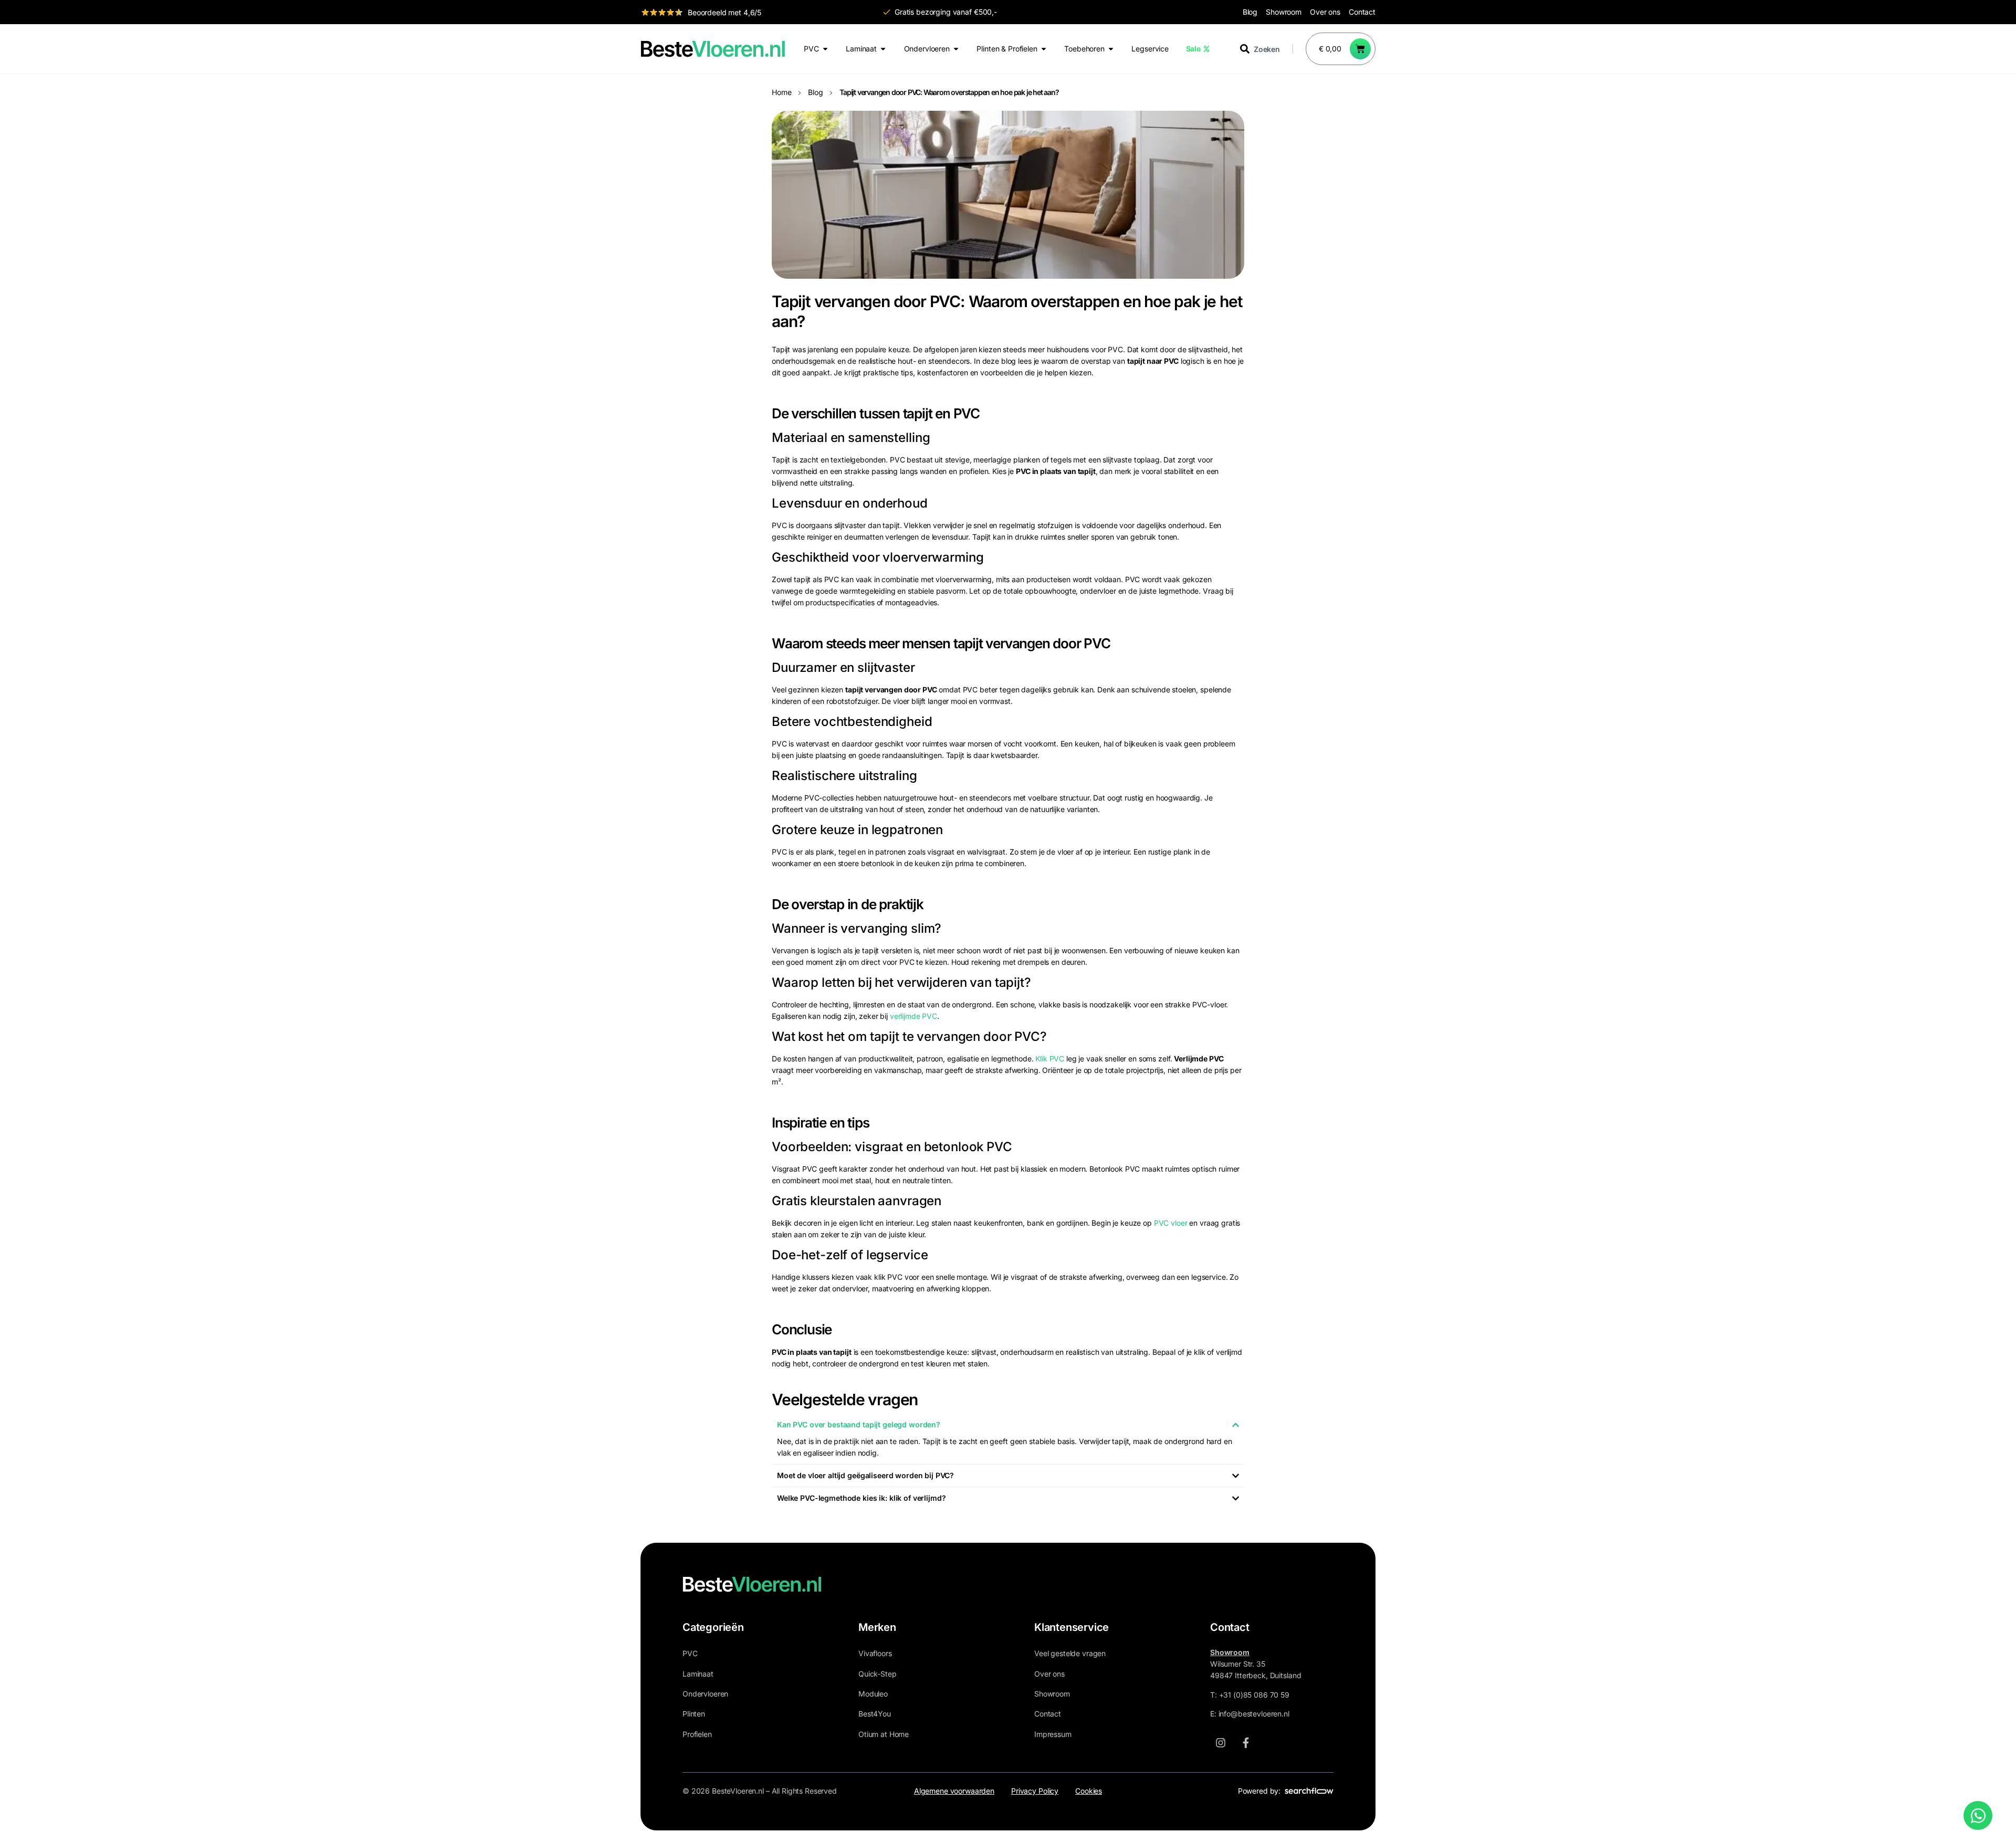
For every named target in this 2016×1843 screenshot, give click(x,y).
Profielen (697, 1734)
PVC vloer (1171, 1223)
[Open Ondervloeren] (956, 49)
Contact (1362, 12)
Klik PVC (1050, 1059)
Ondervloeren (705, 1694)
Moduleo (873, 1694)
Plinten (694, 1714)
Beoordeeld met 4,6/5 (724, 12)
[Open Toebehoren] (1111, 49)
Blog (1250, 12)
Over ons (1325, 12)
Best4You (875, 1714)
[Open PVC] (825, 49)
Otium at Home (884, 1734)
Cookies (1089, 1791)
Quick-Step (878, 1674)
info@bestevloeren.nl (1254, 1714)
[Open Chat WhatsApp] (1978, 1815)
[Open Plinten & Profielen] (1044, 49)
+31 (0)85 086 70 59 (1254, 1695)
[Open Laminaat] (883, 49)
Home (781, 92)
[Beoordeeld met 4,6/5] (662, 12)
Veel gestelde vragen (1070, 1653)
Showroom (1284, 12)
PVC (690, 1653)
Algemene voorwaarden (954, 1791)
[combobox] (1266, 49)
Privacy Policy (1035, 1791)
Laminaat (698, 1674)
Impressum (1053, 1734)
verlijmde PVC (913, 1016)
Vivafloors (875, 1653)
